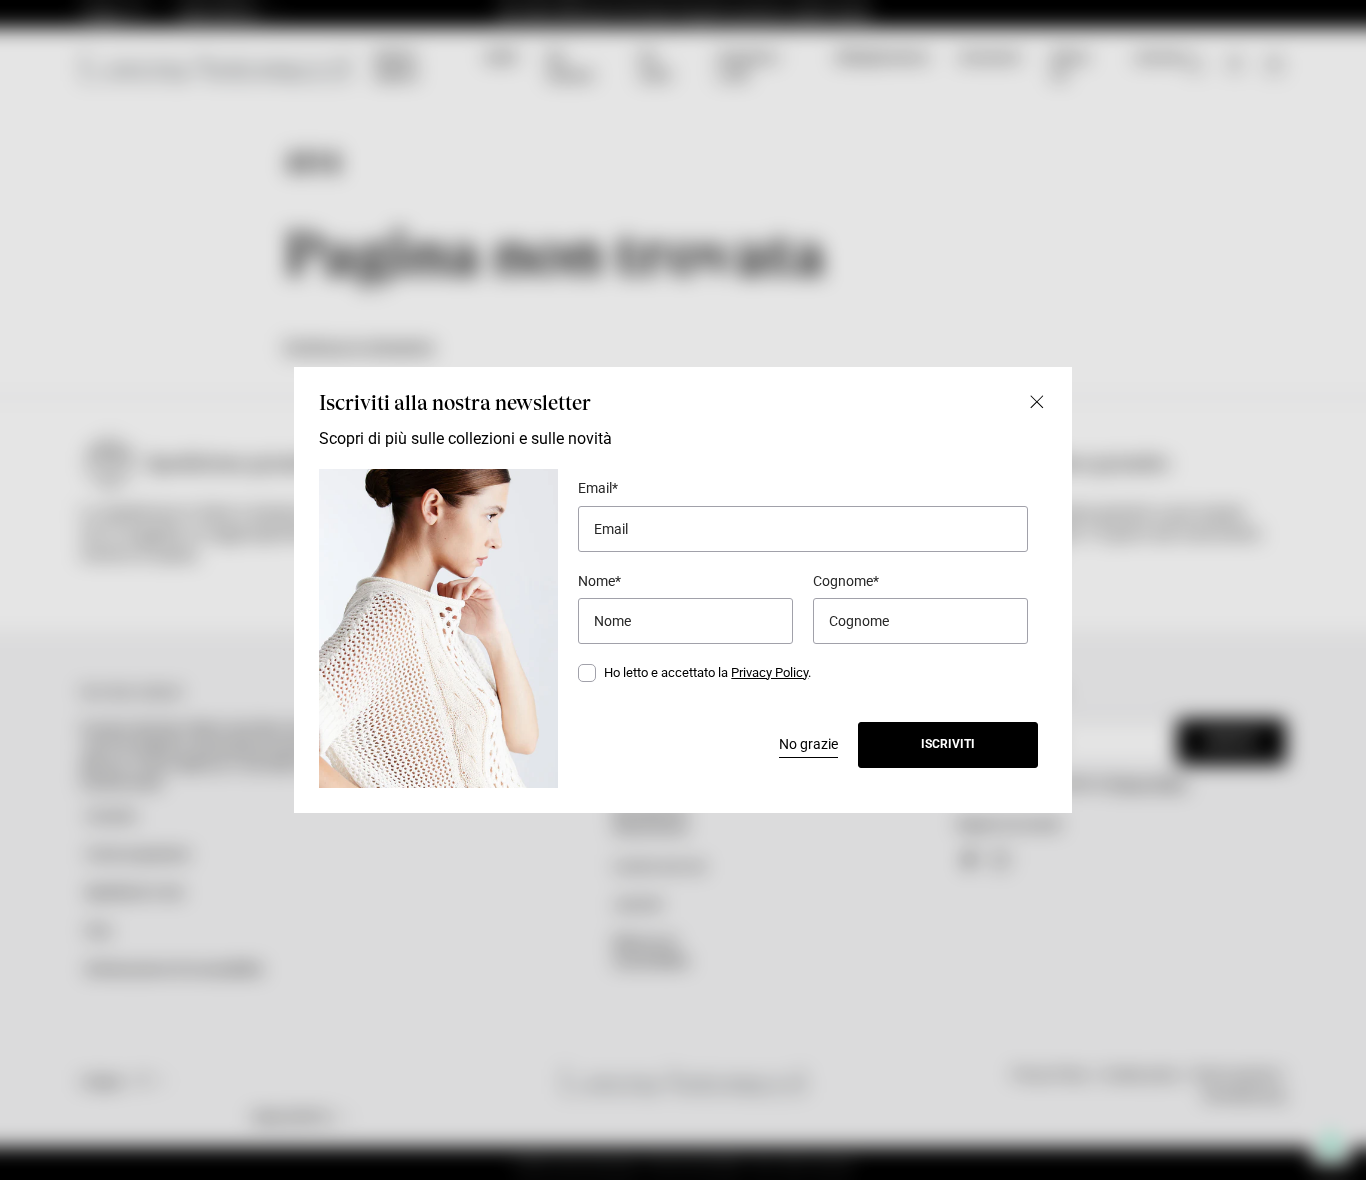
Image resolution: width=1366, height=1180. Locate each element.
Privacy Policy (769, 672)
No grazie (808, 744)
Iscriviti (948, 744)
